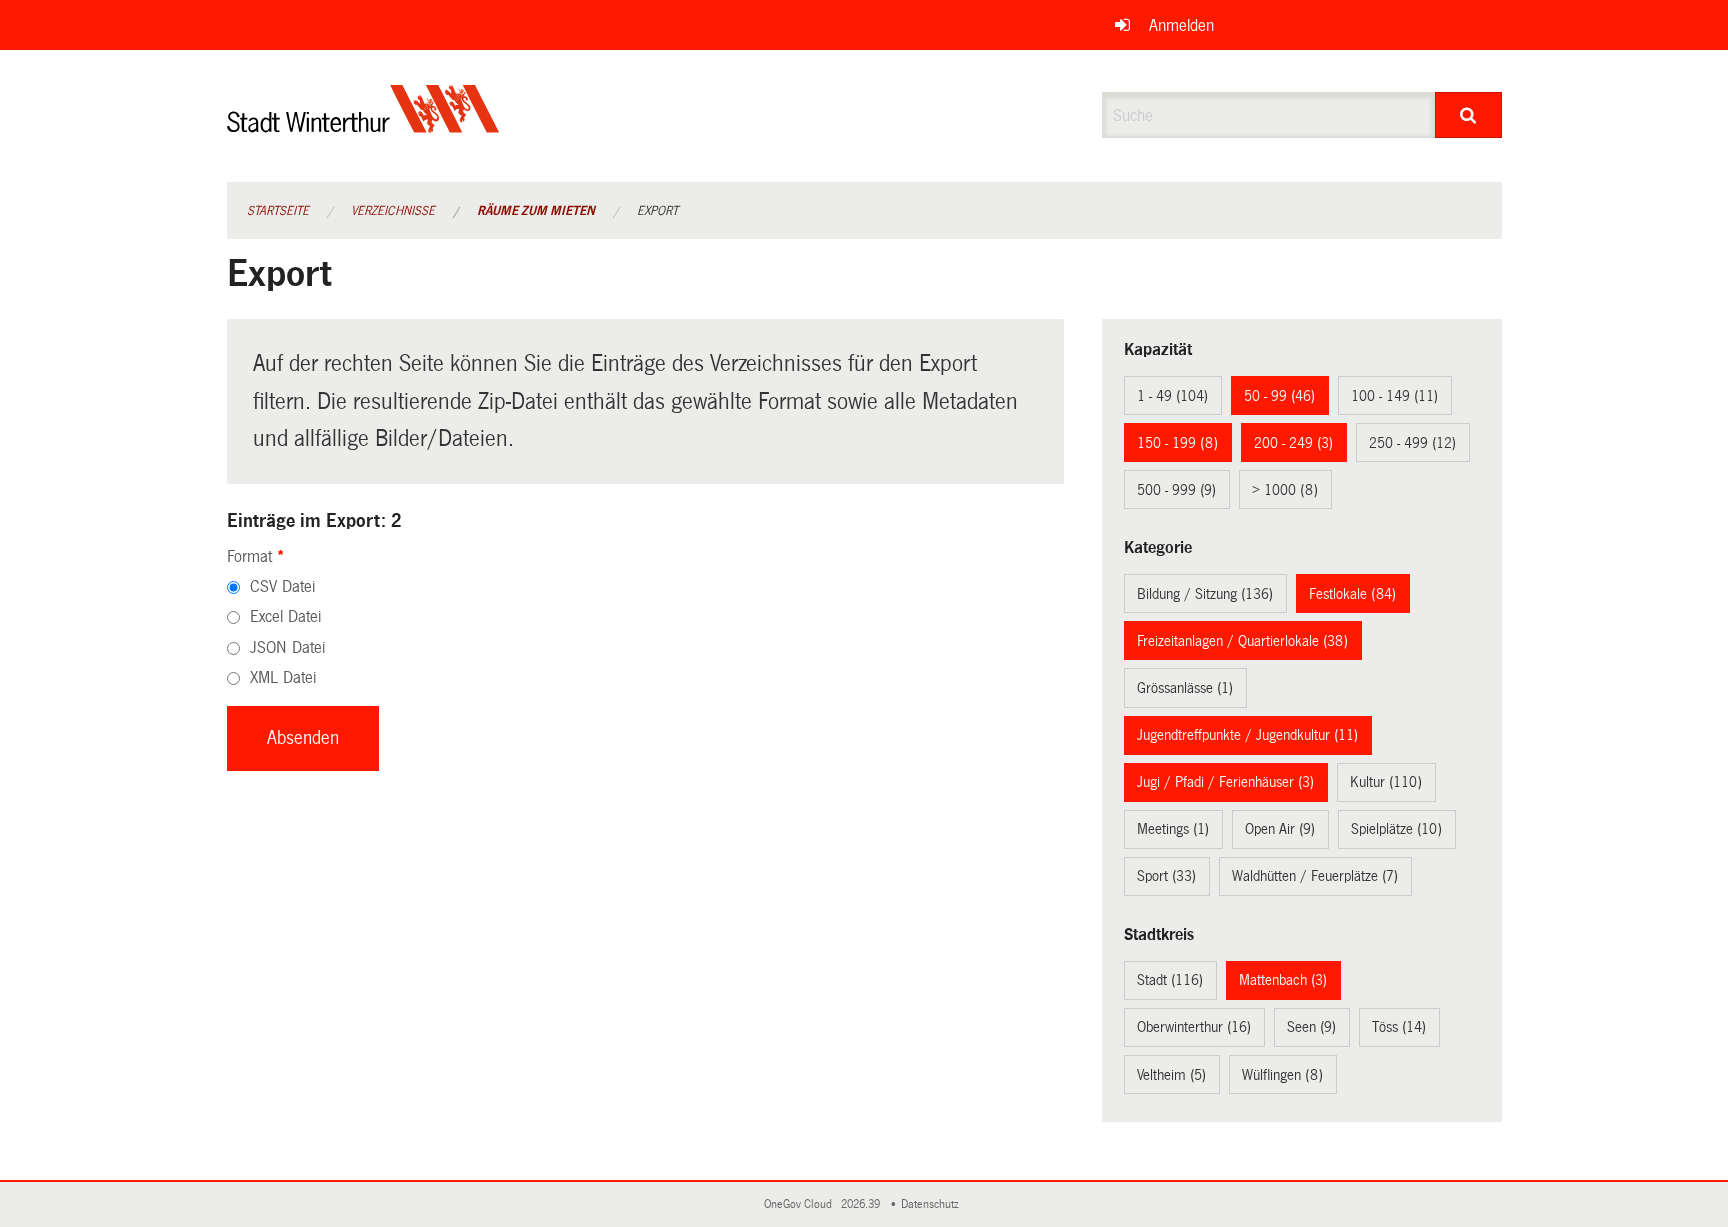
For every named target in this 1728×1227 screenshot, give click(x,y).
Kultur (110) (1386, 782)
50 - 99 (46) (1279, 396)
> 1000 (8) (1285, 490)
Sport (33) (1166, 876)
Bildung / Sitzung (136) (1205, 594)
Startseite (278, 211)
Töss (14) (1399, 1027)
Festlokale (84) (1352, 594)
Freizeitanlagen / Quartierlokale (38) (1242, 641)
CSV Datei (282, 586)
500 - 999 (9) (1176, 490)
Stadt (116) (1170, 980)
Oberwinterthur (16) (1194, 1027)
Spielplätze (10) (1396, 829)
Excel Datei (285, 616)
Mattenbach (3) (1283, 980)
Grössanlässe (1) (1185, 688)
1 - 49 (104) (1172, 396)
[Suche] (1468, 115)
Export (657, 211)
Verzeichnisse (393, 211)
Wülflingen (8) (1282, 1075)
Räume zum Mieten (536, 211)
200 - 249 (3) (1293, 443)
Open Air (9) (1280, 829)
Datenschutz (933, 1204)
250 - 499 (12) (1412, 443)
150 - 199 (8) (1177, 443)
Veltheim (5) (1171, 1075)
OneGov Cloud (801, 1204)
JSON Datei (287, 647)
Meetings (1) (1173, 829)
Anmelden (1181, 25)
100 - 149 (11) (1394, 396)
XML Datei (283, 677)
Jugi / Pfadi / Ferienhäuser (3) (1225, 782)
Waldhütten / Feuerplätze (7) (1315, 876)
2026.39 (862, 1204)
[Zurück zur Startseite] (363, 125)
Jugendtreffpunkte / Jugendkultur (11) (1247, 735)
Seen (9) (1311, 1027)
